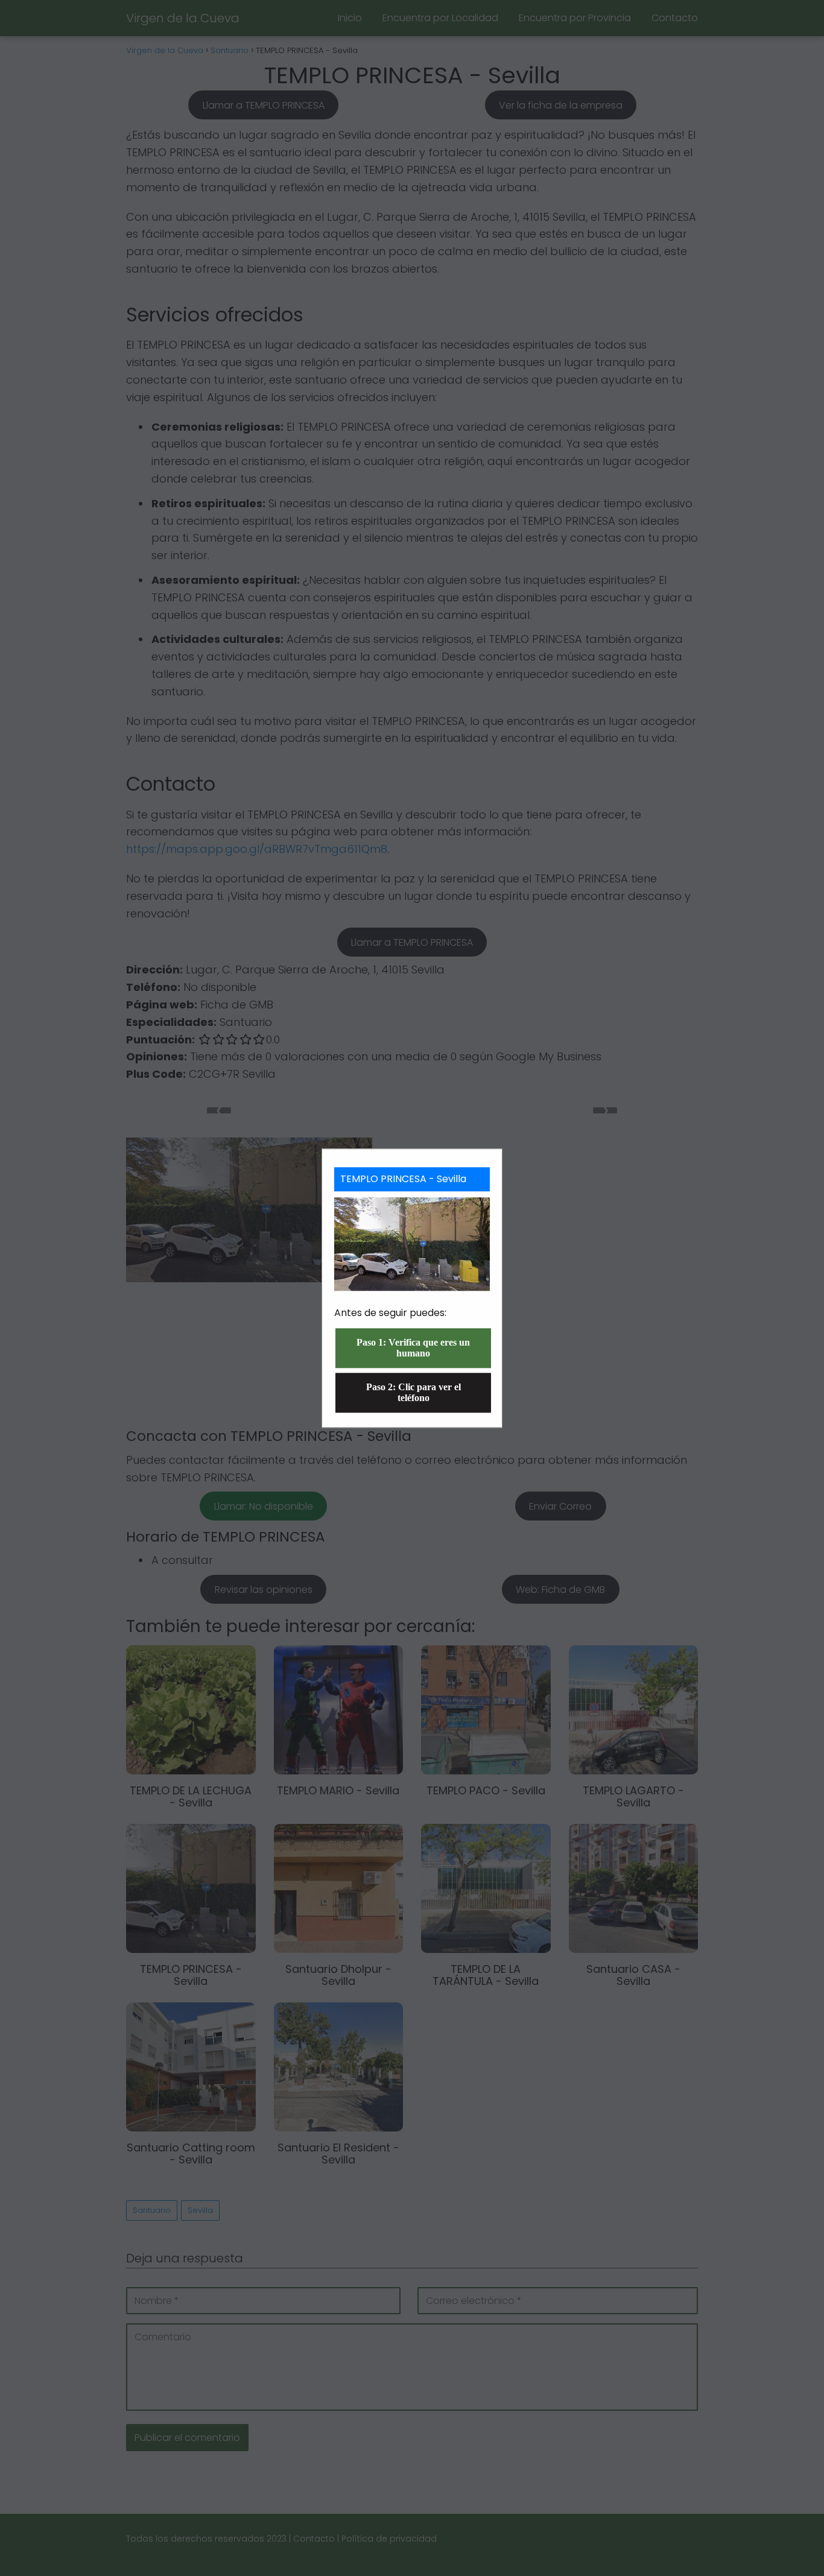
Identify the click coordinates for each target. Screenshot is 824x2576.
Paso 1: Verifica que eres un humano (413, 1348)
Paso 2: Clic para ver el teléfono (414, 1392)
